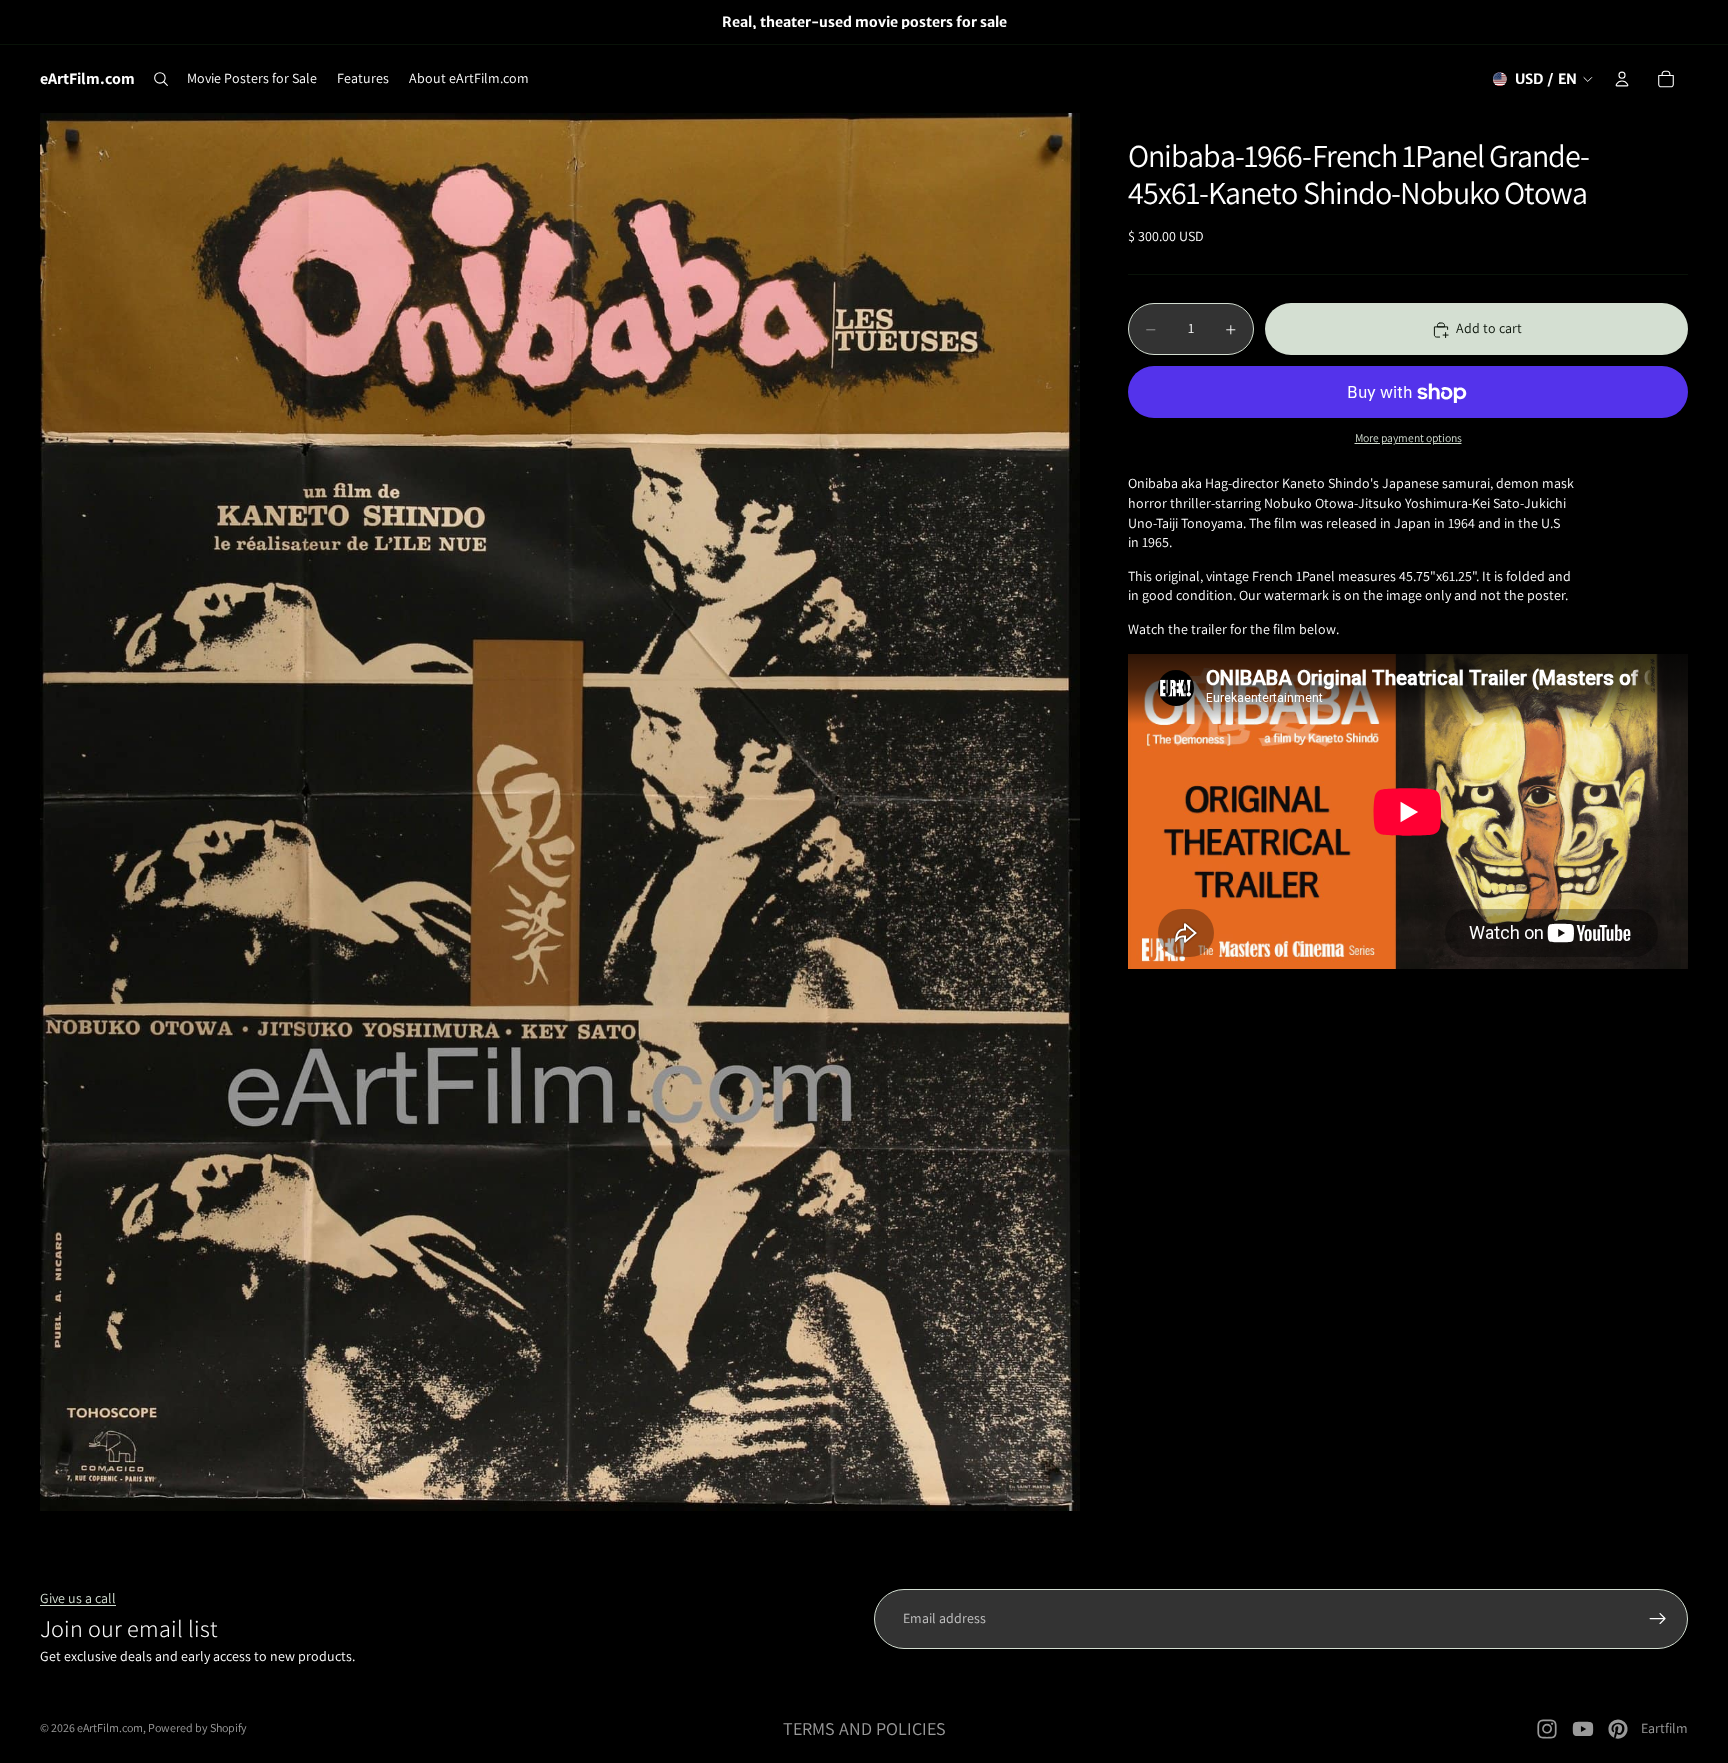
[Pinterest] (1618, 1729)
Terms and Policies (864, 1728)
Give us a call (78, 1598)
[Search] (161, 79)
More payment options (1408, 437)
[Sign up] (1658, 1619)
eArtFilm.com (110, 1727)
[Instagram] (1547, 1729)
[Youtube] (1583, 1729)
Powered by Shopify (197, 1727)
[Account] (1622, 79)
